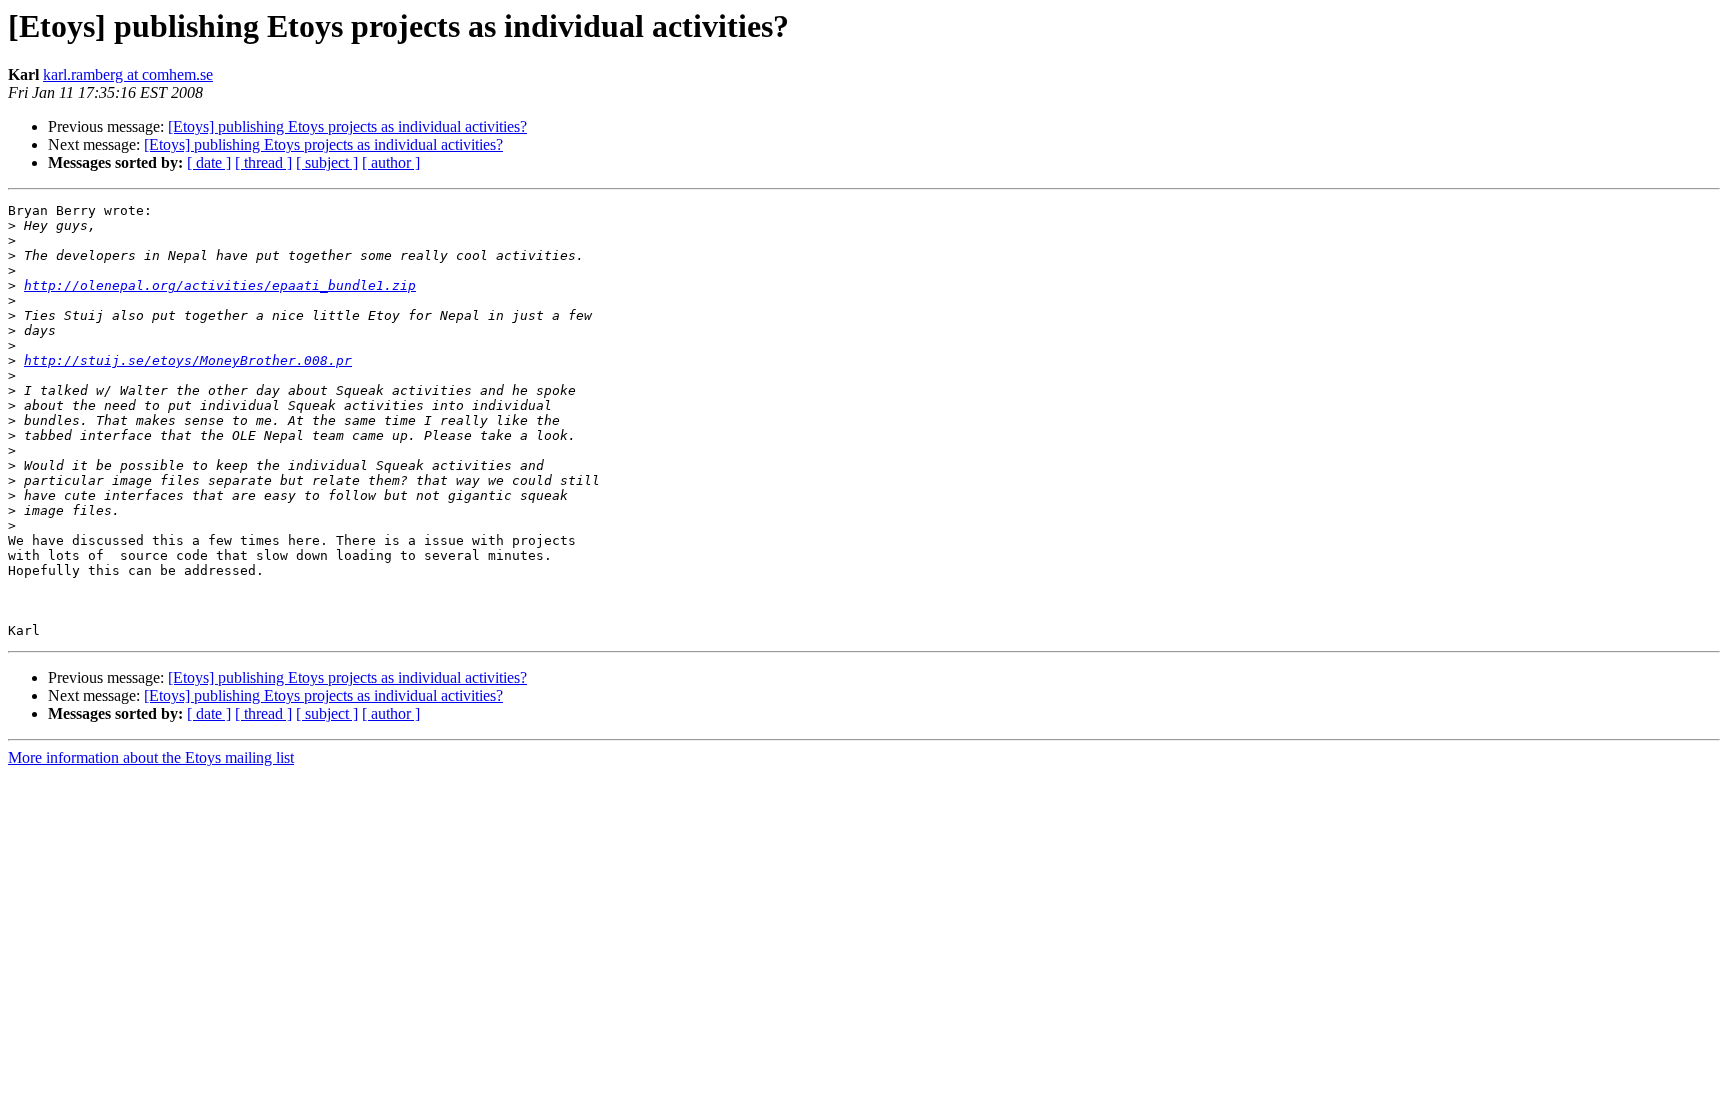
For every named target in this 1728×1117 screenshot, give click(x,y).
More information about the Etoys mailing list (151, 757)
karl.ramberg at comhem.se (128, 74)
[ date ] (209, 162)
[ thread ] (263, 162)
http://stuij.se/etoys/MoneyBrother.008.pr (188, 360)
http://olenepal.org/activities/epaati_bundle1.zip (220, 285)
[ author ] (391, 162)
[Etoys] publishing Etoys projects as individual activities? (347, 126)
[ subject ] (327, 162)
